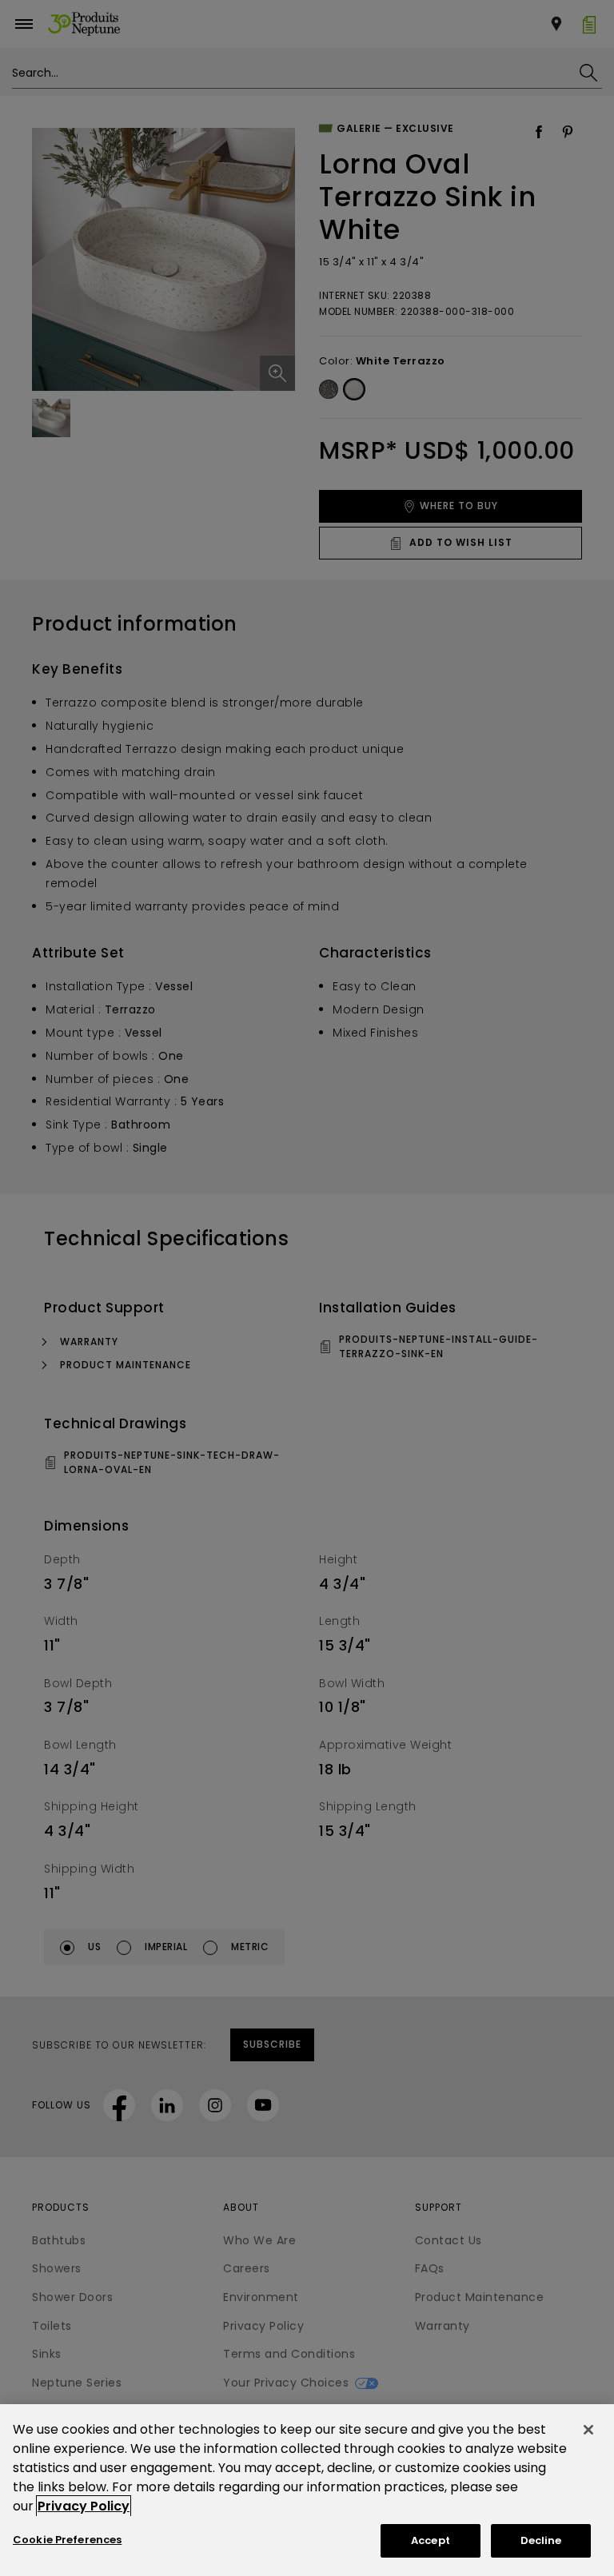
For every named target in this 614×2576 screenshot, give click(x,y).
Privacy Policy (84, 2506)
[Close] (588, 2430)
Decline (541, 2540)
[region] (307, 2490)
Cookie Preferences (67, 2540)
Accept (431, 2540)
